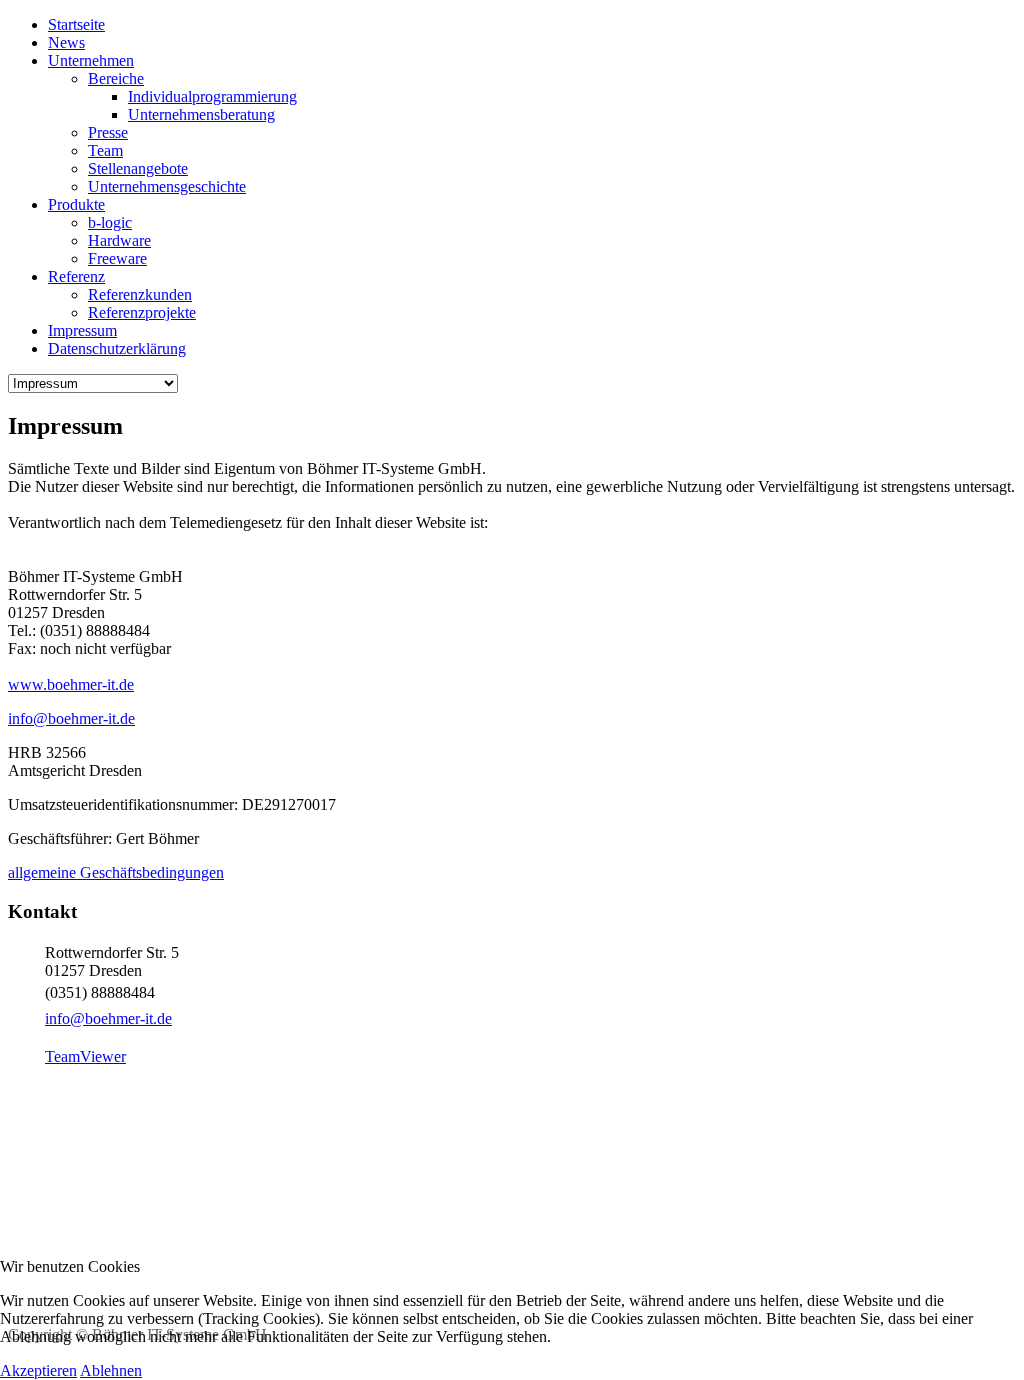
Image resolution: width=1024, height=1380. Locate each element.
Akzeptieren (38, 1370)
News (66, 42)
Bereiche (116, 78)
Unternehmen (91, 60)
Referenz (76, 276)
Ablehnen (111, 1370)
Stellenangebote (138, 168)
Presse (108, 132)
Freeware (117, 258)
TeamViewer (85, 1056)
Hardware (119, 240)
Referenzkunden (140, 294)
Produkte (76, 204)
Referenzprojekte (142, 312)
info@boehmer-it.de (71, 718)
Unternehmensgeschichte (167, 186)
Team (105, 150)
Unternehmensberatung (201, 114)
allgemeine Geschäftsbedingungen (116, 872)
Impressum (82, 330)
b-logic (110, 222)
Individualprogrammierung (212, 96)
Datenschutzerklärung (117, 348)
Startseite (76, 24)
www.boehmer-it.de (71, 684)
